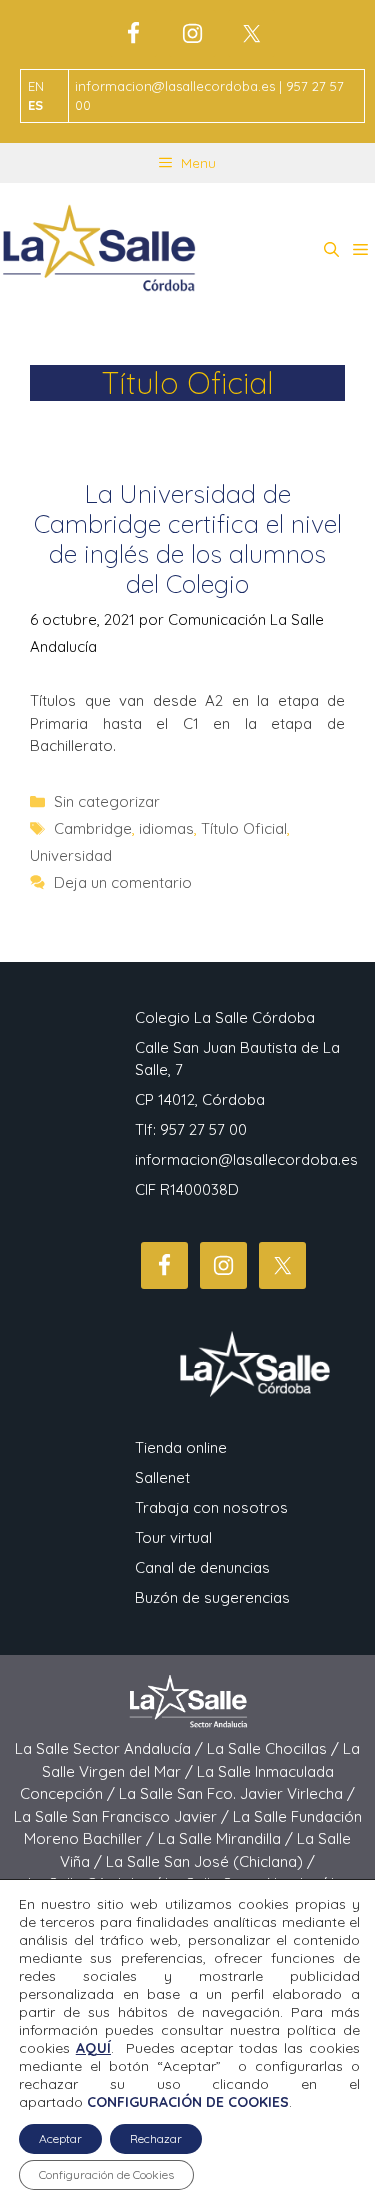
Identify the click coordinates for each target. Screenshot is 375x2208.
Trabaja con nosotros (211, 1507)
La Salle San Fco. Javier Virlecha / (237, 1793)
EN (36, 86)
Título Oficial (244, 828)
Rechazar (156, 2138)
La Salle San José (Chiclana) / (210, 1861)
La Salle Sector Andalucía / (111, 1748)
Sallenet (162, 1477)
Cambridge (93, 828)
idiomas (166, 828)
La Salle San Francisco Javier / (123, 1816)
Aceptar (60, 2138)
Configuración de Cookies (106, 2174)
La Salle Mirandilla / (227, 1838)
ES (35, 105)
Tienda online (181, 1447)
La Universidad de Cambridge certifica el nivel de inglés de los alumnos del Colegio (188, 538)
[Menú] (360, 250)
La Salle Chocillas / (275, 1748)
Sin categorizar (107, 801)
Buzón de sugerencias (212, 1597)
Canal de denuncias (202, 1567)
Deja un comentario (123, 882)
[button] (331, 250)
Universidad (71, 855)
